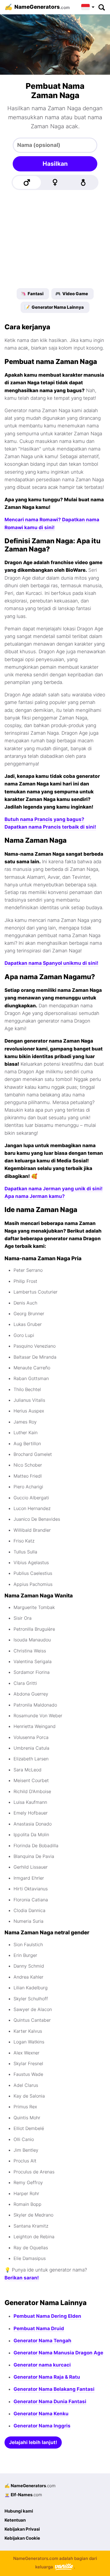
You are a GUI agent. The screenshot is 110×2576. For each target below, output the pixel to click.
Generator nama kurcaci (42, 2365)
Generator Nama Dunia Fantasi (50, 2401)
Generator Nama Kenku (41, 2414)
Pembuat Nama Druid (39, 2328)
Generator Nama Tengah (42, 2341)
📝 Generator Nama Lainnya (54, 307)
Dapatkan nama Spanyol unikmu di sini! (51, 963)
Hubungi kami (19, 2511)
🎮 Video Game (72, 294)
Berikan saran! (22, 2278)
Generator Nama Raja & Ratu (47, 2377)
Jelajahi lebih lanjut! (33, 2442)
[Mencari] (101, 7)
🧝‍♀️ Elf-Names (23, 2495)
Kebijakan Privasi (22, 2529)
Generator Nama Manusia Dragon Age (58, 2353)
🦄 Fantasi (32, 294)
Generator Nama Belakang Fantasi (54, 2389)
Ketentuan (15, 2520)
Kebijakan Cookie (22, 2538)
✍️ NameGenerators (30, 2486)
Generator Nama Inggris (42, 2426)
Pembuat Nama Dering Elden (47, 2316)
